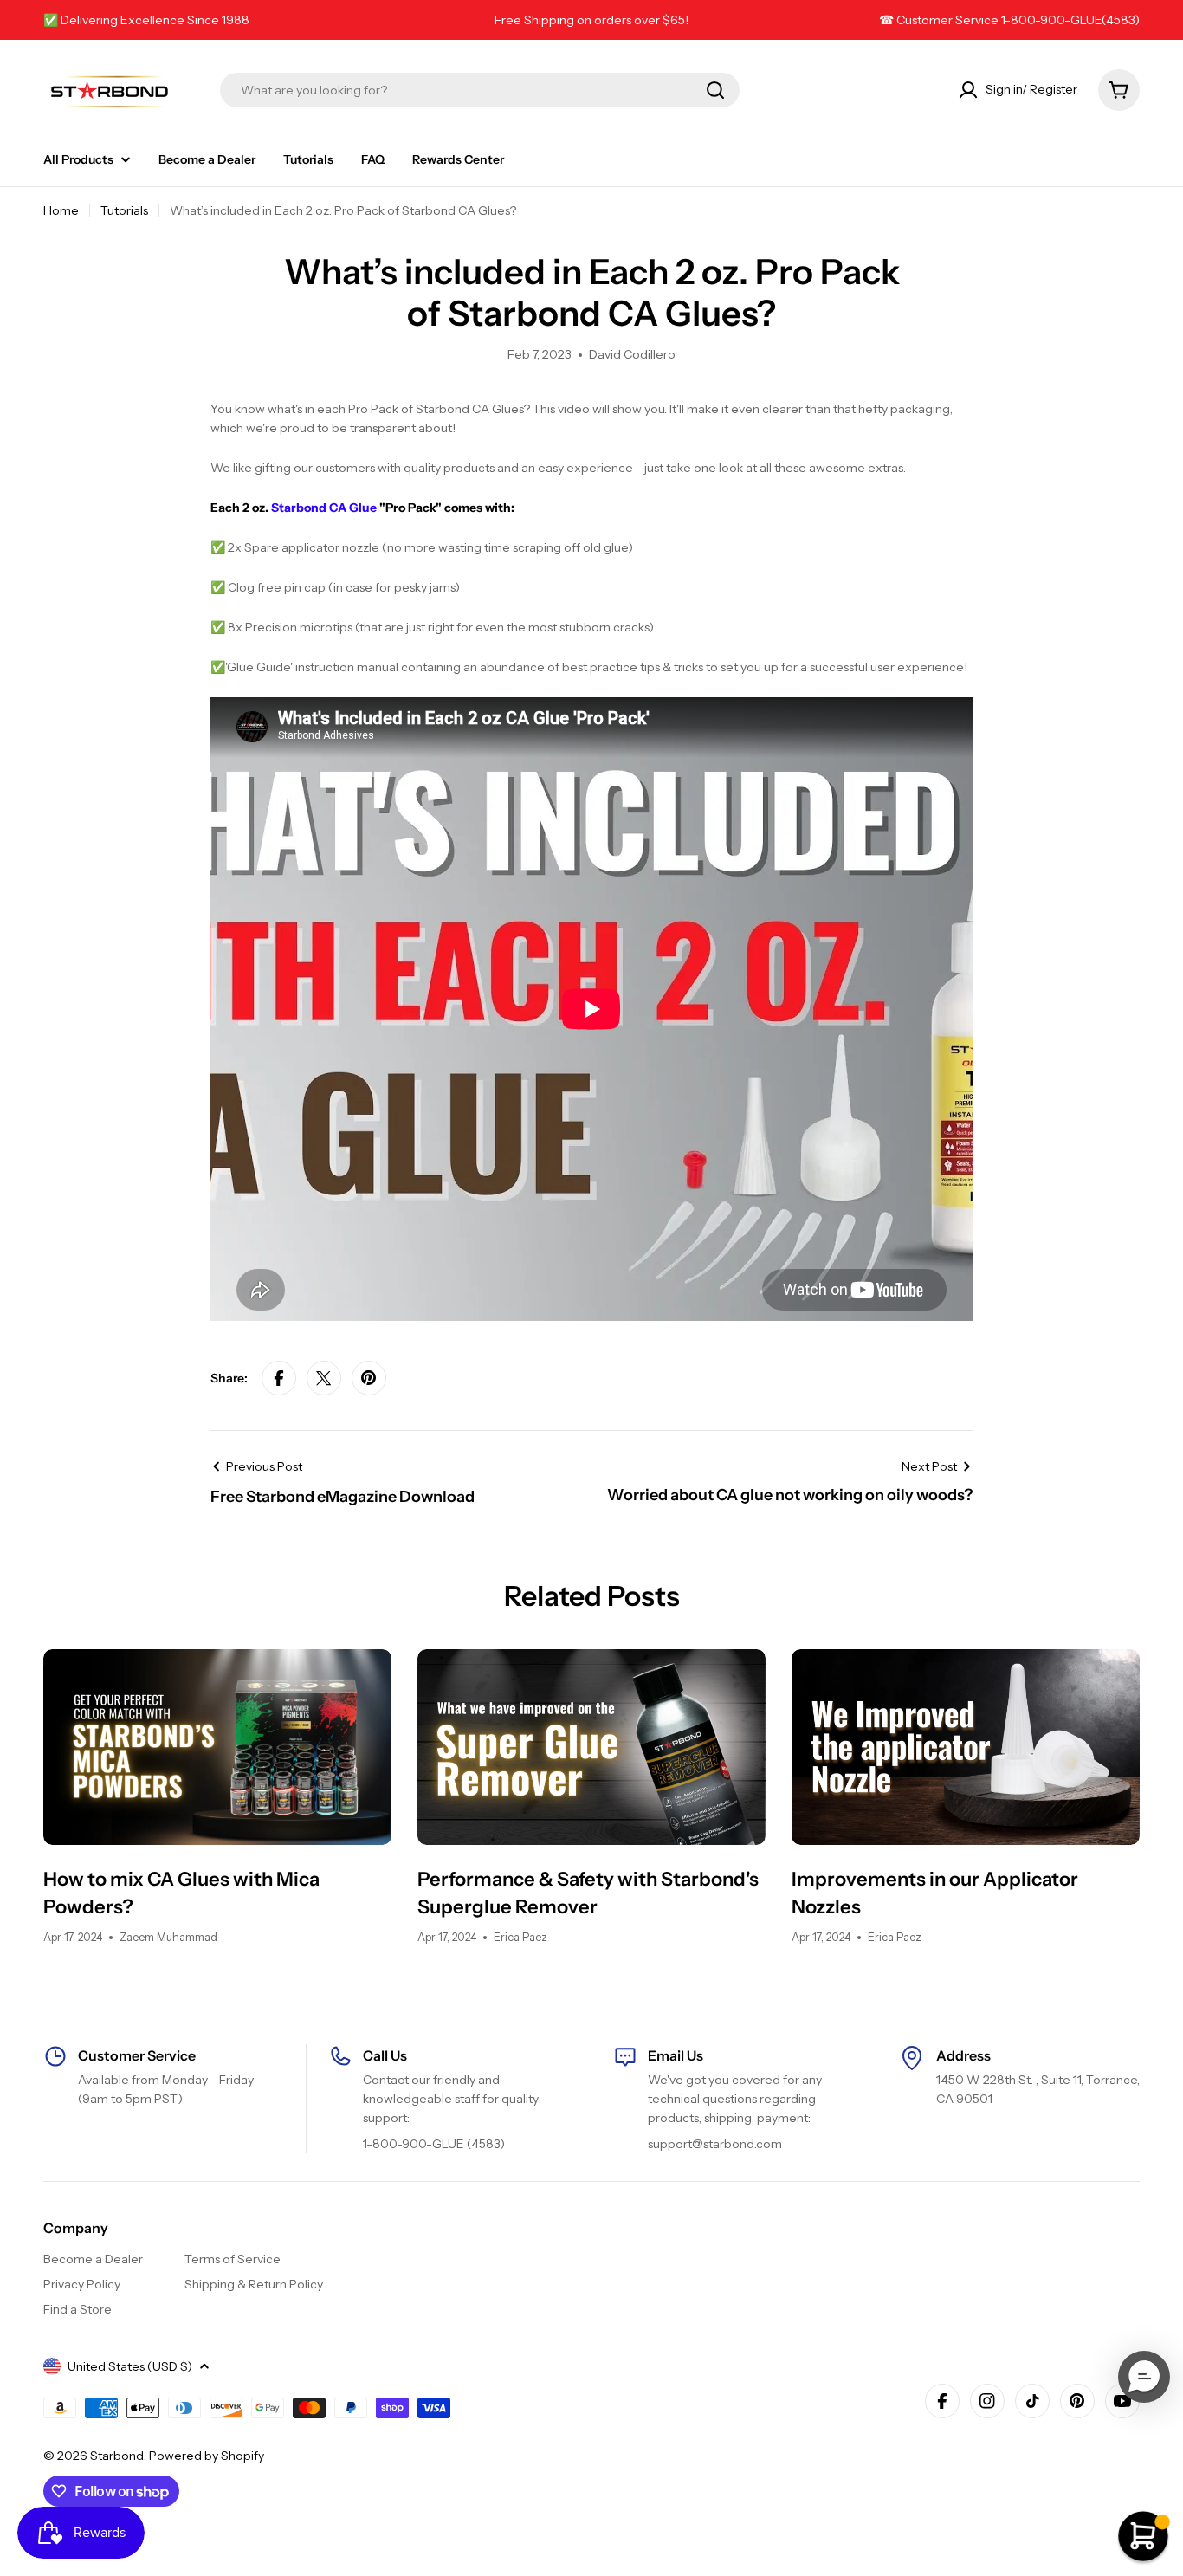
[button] (1144, 2377)
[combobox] (480, 90)
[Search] (715, 90)
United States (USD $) (130, 2366)
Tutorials (124, 210)
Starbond (117, 2456)
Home (61, 210)
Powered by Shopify (207, 2456)
